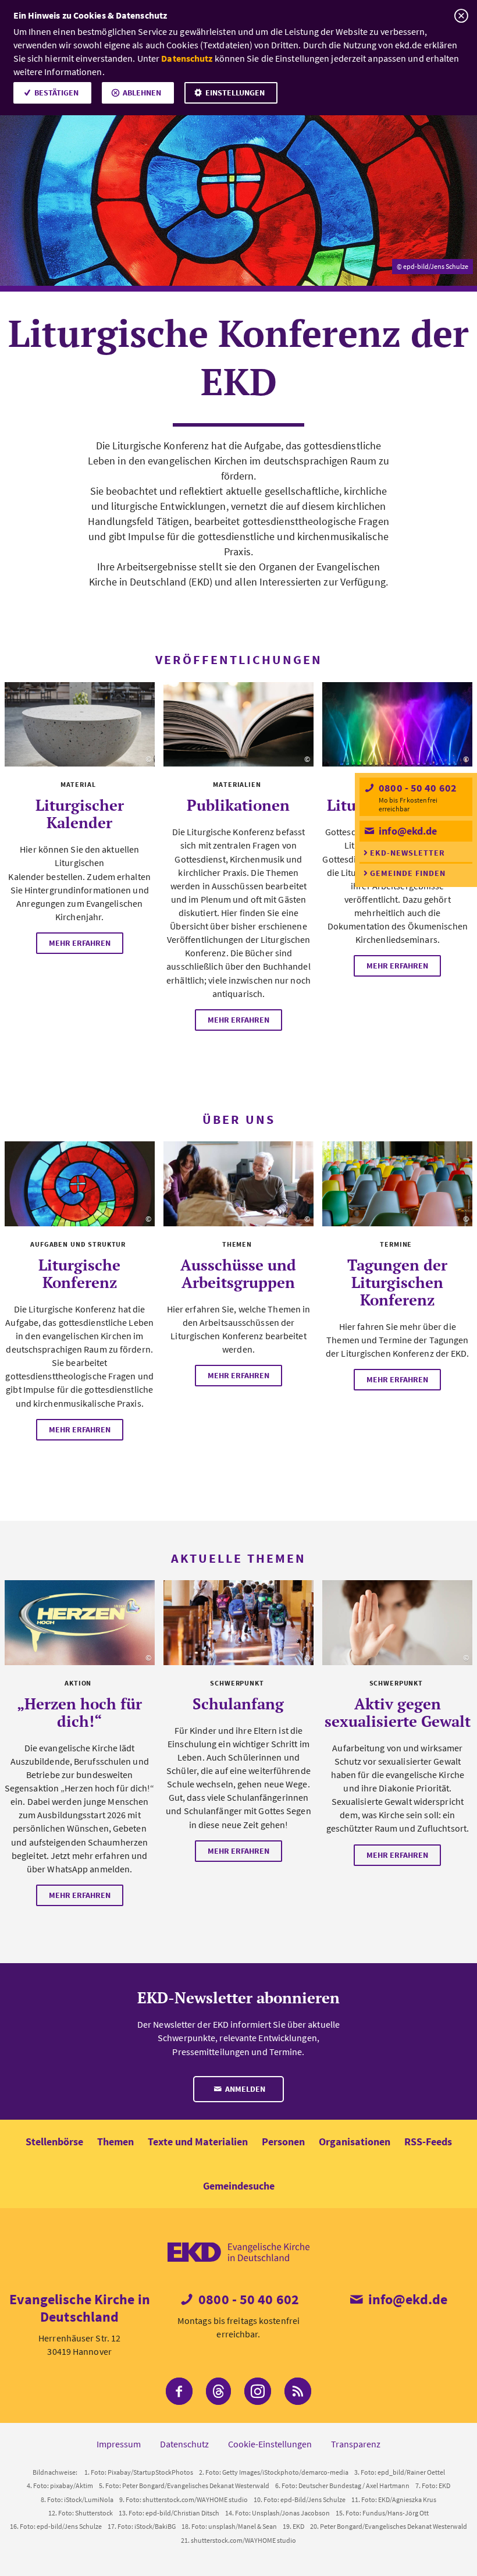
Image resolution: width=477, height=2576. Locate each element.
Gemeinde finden (408, 873)
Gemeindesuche (239, 2186)
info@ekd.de (407, 831)
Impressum (119, 2444)
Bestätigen (56, 93)
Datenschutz (187, 58)
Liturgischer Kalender (80, 814)
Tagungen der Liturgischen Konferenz (397, 1282)
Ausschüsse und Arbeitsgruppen (238, 1273)
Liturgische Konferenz (79, 1273)
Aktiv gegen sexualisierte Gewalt (398, 1712)
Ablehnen (142, 93)
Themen (115, 2142)
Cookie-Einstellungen (270, 2444)
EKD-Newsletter (407, 853)
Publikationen (238, 805)
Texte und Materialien (198, 2142)
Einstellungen (235, 93)
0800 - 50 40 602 (417, 788)
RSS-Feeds (428, 2142)
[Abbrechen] (461, 16)
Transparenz (356, 2444)
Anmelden (244, 2089)
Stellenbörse (54, 2142)
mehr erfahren (80, 943)
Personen (283, 2142)
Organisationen (355, 2142)
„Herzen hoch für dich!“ (79, 1712)
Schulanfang (238, 1704)
